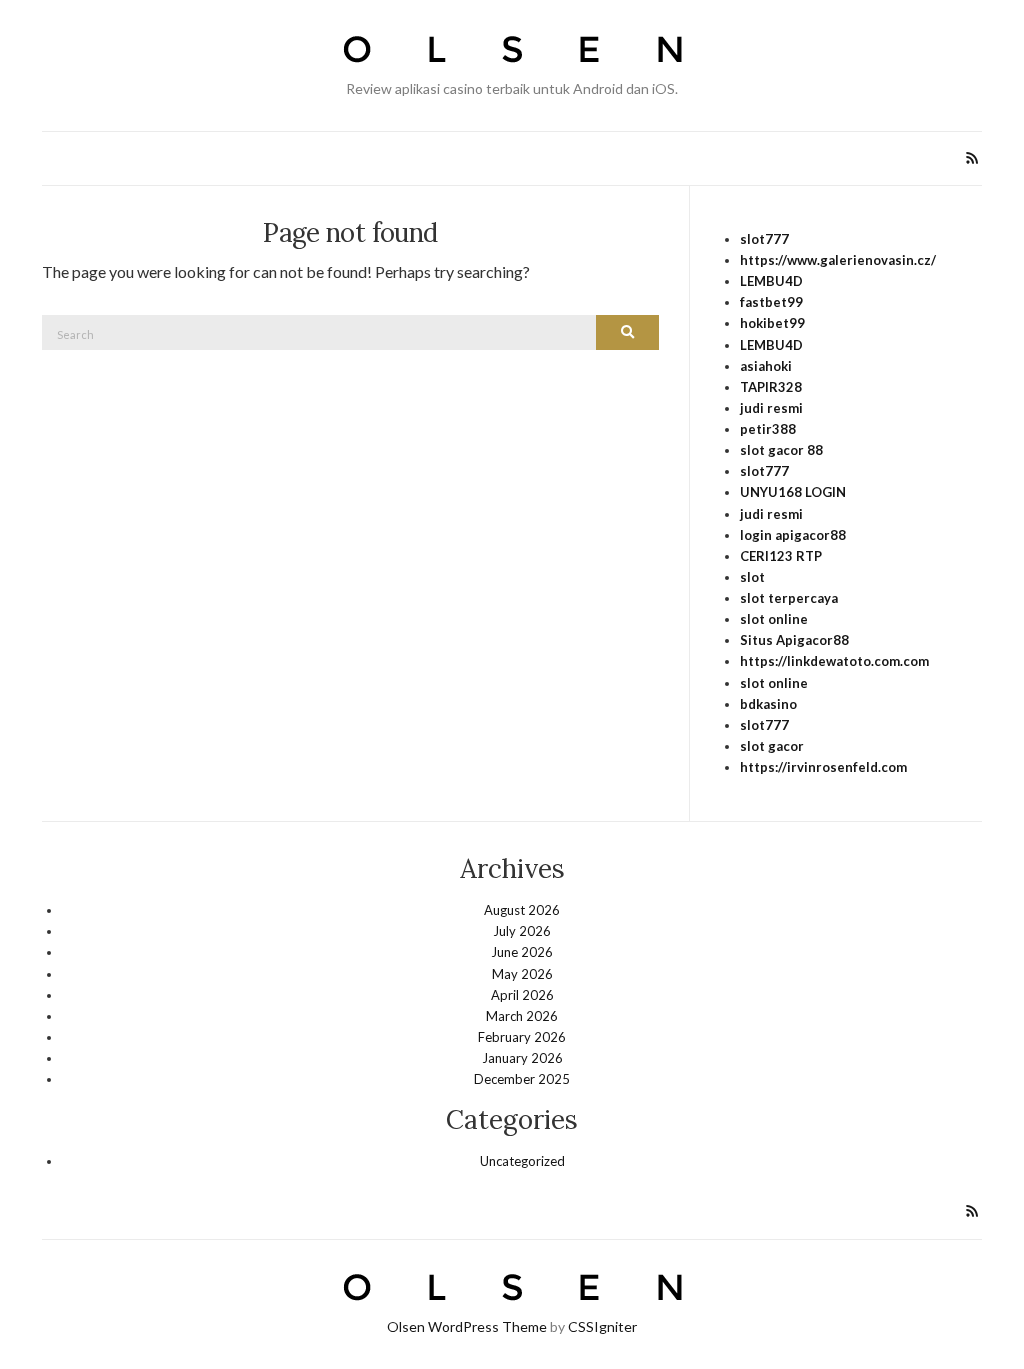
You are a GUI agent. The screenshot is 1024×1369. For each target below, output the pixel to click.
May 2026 (522, 974)
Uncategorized (522, 1161)
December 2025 (522, 1079)
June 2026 (522, 952)
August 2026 (522, 910)
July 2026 (522, 931)
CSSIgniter (602, 1326)
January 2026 (522, 1058)
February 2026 (522, 1037)
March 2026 (522, 1016)
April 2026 (522, 995)
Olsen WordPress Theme (467, 1326)
